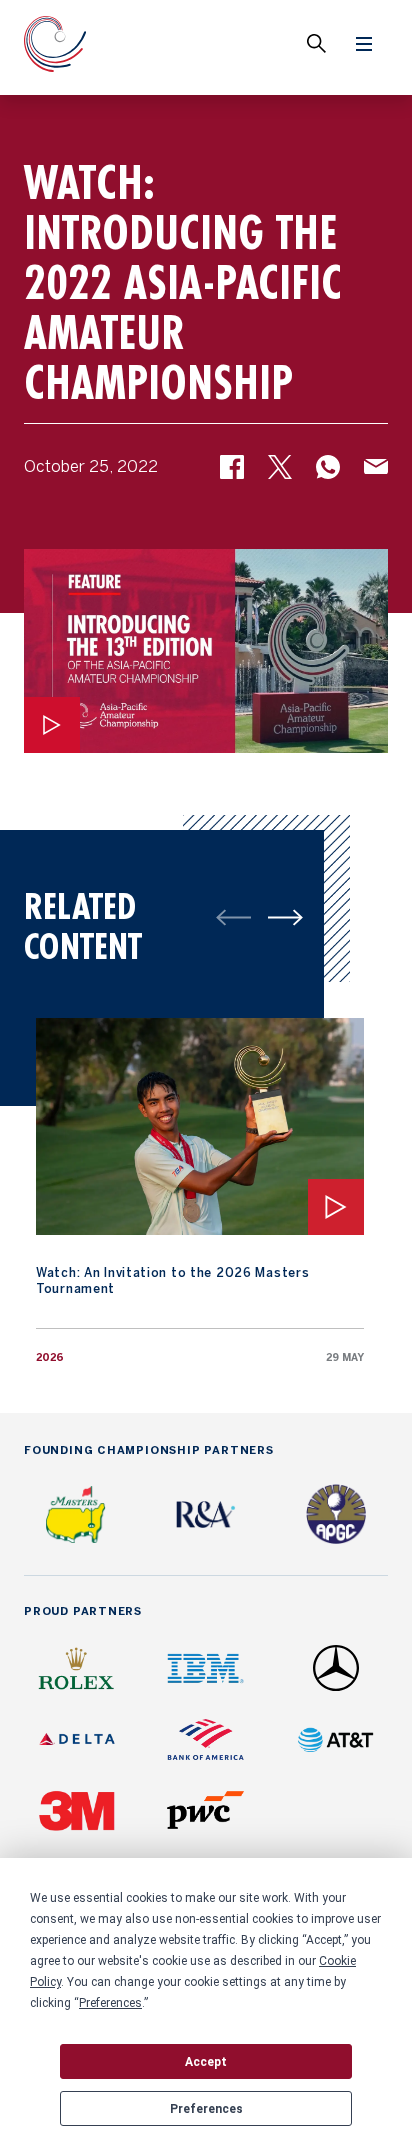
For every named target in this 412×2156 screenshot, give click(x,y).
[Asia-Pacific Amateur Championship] (55, 47)
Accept (206, 2062)
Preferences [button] (110, 2003)
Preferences (206, 2109)
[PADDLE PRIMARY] (285, 917)
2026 (50, 1358)
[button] (232, 473)
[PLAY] (52, 725)
